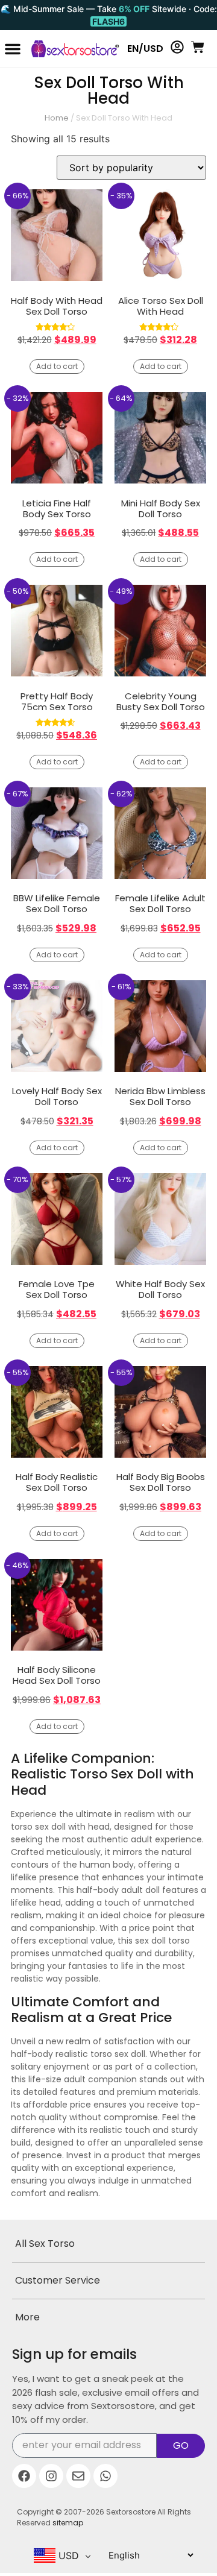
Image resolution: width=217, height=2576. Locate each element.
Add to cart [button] (57, 366)
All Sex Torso (45, 2244)
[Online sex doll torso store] (70, 49)
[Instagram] (51, 2476)
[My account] (177, 47)
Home (57, 118)
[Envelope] (78, 2476)
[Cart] (198, 47)
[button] (13, 49)
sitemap (68, 2523)
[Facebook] (24, 2476)
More (27, 2317)
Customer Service (58, 2280)
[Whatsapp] (105, 2476)
